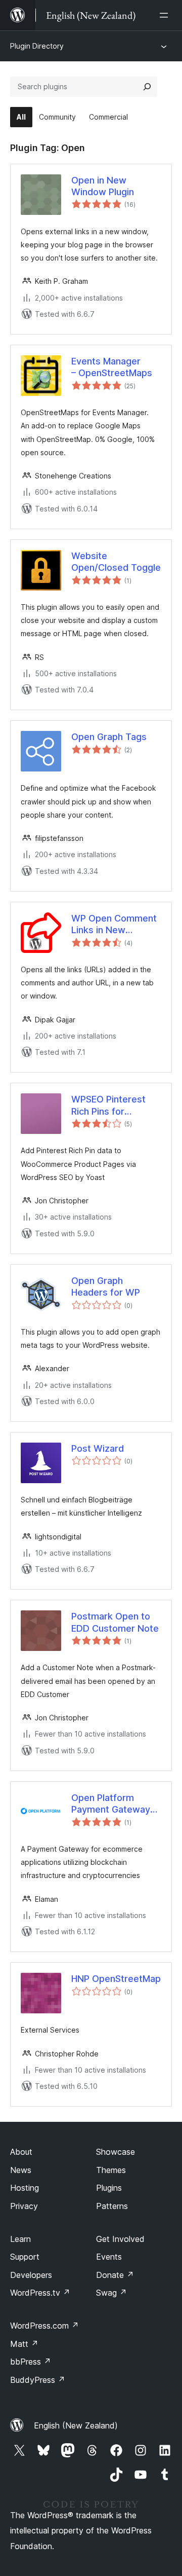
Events (109, 2257)
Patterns (112, 2206)
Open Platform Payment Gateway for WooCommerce (113, 1804)
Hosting (25, 2188)
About (21, 2152)
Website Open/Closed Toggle (116, 562)
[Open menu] (166, 15)
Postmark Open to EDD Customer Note (115, 1622)
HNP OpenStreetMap (116, 1979)
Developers (31, 2275)
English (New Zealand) (76, 2425)
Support (25, 2257)
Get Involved (120, 2239)
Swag (111, 2293)
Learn (20, 2239)
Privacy (24, 2206)
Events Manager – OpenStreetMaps (112, 367)
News (21, 2170)
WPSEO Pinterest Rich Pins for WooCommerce (108, 1106)
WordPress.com (44, 2326)
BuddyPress (38, 2380)
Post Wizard (98, 1448)
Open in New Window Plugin (103, 186)
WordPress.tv (40, 2293)
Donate (115, 2275)
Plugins (109, 2188)
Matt (24, 2344)
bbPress (31, 2362)
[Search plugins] (147, 87)
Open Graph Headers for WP (106, 1286)
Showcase (116, 2152)
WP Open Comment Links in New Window (114, 925)
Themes (111, 2170)
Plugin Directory (37, 46)
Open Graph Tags (109, 737)
